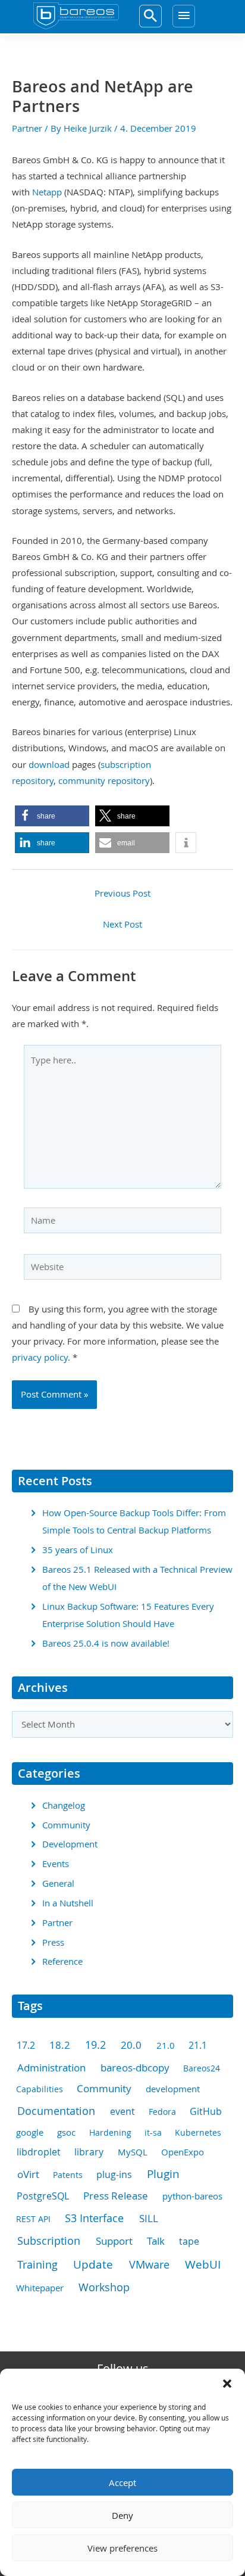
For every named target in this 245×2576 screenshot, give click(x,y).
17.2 (26, 2045)
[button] (227, 2384)
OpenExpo (183, 2152)
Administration (51, 2068)
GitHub (206, 2111)
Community (66, 1825)
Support (114, 2241)
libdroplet (39, 2152)
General (58, 1883)
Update (93, 2264)
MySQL (133, 2152)
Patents (68, 2175)
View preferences (122, 2548)
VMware (149, 2264)
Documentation (56, 2111)
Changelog (64, 1805)
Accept (122, 2482)
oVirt (28, 2174)
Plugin (163, 2174)
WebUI (203, 2264)
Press (53, 1942)
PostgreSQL (43, 2196)
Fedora (162, 2112)
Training (37, 2264)
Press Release (116, 2196)
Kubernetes (198, 2132)
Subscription (49, 2241)
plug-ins (114, 2175)
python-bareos (192, 2196)
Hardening (110, 2132)
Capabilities (40, 2089)
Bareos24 (202, 2068)
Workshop (104, 2287)
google (30, 2132)
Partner (27, 128)
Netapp (47, 192)
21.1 (198, 2045)
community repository (104, 781)
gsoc (66, 2132)
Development (70, 1844)
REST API (33, 2219)
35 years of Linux (78, 1550)
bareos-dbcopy (135, 2068)
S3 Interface (94, 2218)
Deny (122, 2515)
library (89, 2152)
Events (56, 1864)
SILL (149, 2218)
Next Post (122, 924)
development (173, 2089)
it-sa (153, 2132)
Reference (62, 1961)
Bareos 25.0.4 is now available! (106, 1643)
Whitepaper (40, 2288)
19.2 (95, 2045)
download (49, 765)
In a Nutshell (68, 1903)
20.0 (131, 2045)
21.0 (166, 2045)
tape (189, 2241)
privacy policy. (41, 1357)
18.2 (60, 2045)
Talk (156, 2241)
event (122, 2112)
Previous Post (122, 893)
